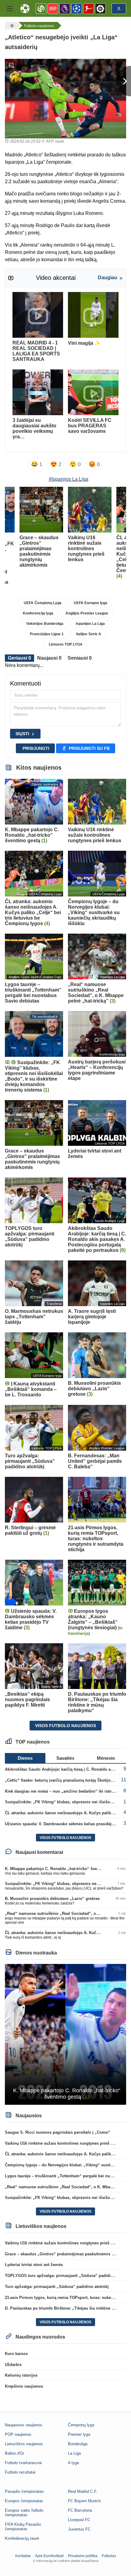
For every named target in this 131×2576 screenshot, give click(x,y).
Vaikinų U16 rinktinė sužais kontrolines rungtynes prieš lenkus (64, 2143)
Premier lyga (79, 2434)
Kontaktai (23, 2556)
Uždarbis (13, 2365)
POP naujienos (18, 2434)
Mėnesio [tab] (106, 1758)
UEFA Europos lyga (90, 603)
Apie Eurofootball (49, 2556)
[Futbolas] (11, 26)
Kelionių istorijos (21, 2375)
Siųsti (22, 734)
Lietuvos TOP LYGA (66, 644)
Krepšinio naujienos (24, 2386)
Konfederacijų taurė (22, 2538)
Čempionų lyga (81, 2425)
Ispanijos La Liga (90, 624)
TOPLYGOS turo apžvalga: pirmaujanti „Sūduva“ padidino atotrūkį (68, 2276)
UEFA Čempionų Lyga (43, 603)
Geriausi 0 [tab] (19, 658)
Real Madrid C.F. (83, 2491)
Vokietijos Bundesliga (45, 624)
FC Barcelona (80, 2510)
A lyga (73, 2463)
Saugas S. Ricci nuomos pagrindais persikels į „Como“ (58, 2132)
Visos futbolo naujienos (65, 1726)
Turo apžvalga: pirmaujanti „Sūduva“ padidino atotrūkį (57, 2287)
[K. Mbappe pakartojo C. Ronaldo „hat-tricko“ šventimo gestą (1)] (65, 2034)
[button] (10, 9)
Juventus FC (79, 2529)
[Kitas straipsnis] (123, 81)
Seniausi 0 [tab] (80, 658)
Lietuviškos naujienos (24, 2444)
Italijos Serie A (89, 634)
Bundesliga (78, 2444)
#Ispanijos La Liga (69, 479)
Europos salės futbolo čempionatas (24, 2513)
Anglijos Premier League (87, 613)
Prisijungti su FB (89, 748)
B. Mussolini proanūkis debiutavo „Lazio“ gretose (52, 1899)
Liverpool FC (79, 2520)
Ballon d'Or (14, 2453)
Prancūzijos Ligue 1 (47, 634)
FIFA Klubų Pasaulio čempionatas (23, 2527)
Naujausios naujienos (24, 2425)
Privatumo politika (83, 2556)
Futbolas (109, 2556)
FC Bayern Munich (84, 2501)
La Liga (74, 2453)
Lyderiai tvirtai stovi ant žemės (34, 2265)
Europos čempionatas (24, 2501)
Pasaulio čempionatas (24, 2491)
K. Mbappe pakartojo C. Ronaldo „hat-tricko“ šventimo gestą (62, 1869)
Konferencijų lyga (38, 613)
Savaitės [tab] (65, 1758)
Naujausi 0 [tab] (49, 658)
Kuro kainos (16, 2354)
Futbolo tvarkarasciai (23, 2463)
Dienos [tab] (25, 1758)
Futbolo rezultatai (20, 2472)
